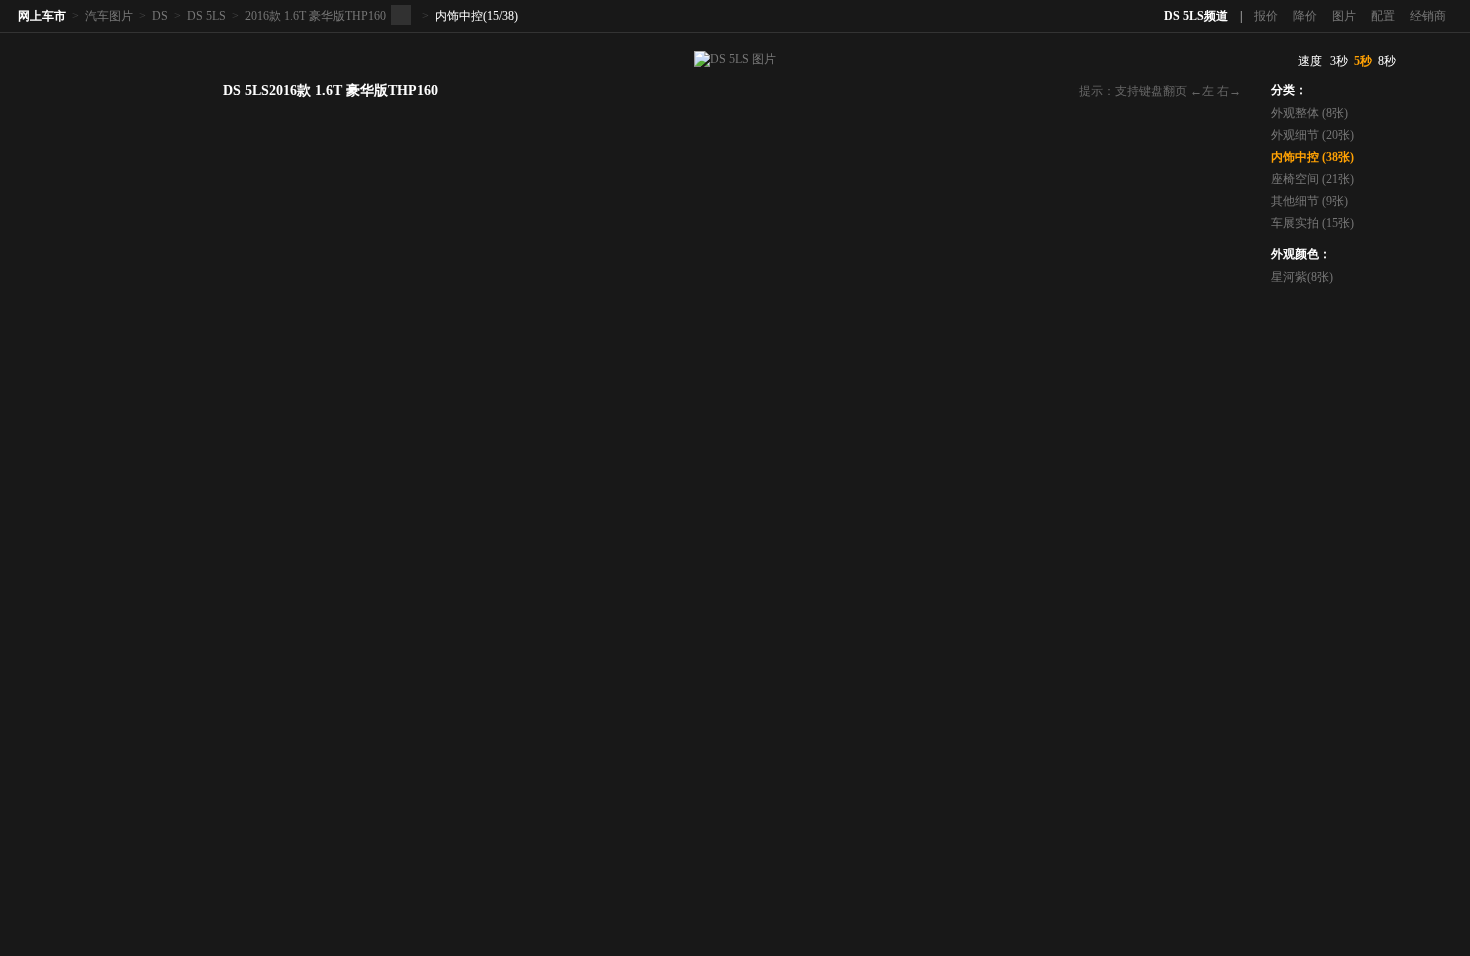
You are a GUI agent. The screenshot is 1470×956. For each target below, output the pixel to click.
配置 (1383, 16)
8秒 (1387, 61)
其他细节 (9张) (1309, 201)
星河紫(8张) (1302, 277)
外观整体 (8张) (1309, 113)
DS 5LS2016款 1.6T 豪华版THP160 (330, 90)
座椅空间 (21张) (1312, 179)
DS (160, 16)
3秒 (1339, 61)
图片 (1344, 16)
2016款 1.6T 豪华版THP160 (315, 16)
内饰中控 (459, 16)
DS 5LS (206, 16)
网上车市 (42, 16)
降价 (1305, 16)
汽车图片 (109, 16)
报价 (1266, 16)
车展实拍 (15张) (1312, 223)
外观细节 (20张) (1312, 135)
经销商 (1428, 16)
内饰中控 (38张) (1312, 157)
